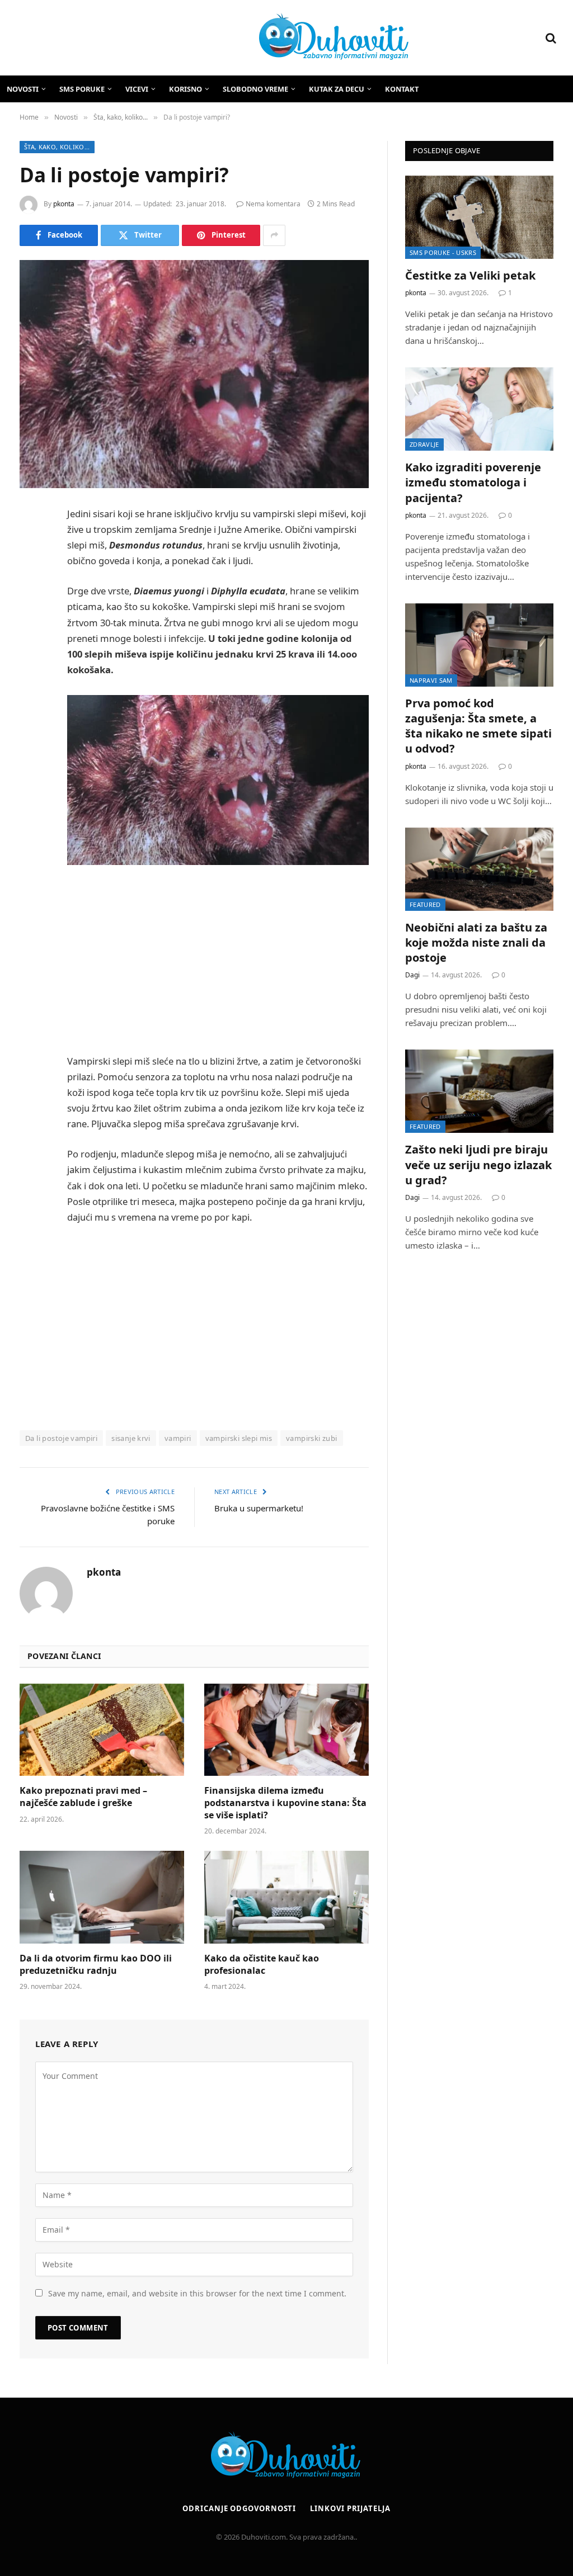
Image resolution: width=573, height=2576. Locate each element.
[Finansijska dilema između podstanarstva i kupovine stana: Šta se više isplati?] (286, 1730)
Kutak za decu (337, 89)
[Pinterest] (31, 628)
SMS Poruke (82, 89)
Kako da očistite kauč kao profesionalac (262, 1965)
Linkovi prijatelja (350, 2508)
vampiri (178, 1438)
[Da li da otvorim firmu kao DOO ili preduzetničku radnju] (102, 1897)
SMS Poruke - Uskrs (443, 252)
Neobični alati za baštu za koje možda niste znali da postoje (476, 942)
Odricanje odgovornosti (239, 2508)
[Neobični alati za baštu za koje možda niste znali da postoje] (479, 869)
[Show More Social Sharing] (274, 235)
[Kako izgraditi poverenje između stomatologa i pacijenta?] (479, 409)
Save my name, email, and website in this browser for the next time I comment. (197, 2293)
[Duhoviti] (214, 38)
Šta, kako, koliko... (57, 147)
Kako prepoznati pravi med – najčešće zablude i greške (83, 1797)
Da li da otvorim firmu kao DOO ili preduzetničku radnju (96, 1965)
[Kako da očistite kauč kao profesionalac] (286, 1897)
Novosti (23, 89)
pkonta (64, 204)
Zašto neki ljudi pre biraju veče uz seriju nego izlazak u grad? (478, 1164)
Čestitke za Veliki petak (470, 275)
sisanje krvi (131, 1438)
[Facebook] (31, 543)
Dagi (412, 975)
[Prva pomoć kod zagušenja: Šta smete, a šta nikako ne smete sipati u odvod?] (479, 645)
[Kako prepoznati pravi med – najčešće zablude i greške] (102, 1730)
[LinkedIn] (31, 600)
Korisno (185, 89)
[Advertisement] (242, 961)
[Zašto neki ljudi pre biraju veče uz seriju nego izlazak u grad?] (479, 1091)
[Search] (550, 38)
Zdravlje (424, 444)
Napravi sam (431, 680)
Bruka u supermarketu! (259, 1508)
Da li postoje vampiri (61, 1438)
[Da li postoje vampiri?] (194, 374)
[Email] (31, 657)
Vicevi (137, 89)
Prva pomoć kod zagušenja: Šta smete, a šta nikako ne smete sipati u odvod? (478, 726)
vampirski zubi (311, 1438)
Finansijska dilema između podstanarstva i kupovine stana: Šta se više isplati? (285, 1803)
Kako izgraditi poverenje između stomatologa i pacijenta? (473, 482)
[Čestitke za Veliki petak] (479, 217)
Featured (425, 904)
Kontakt (402, 89)
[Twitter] (31, 571)
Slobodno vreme (255, 89)
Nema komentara (273, 204)
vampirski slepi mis (239, 1438)
